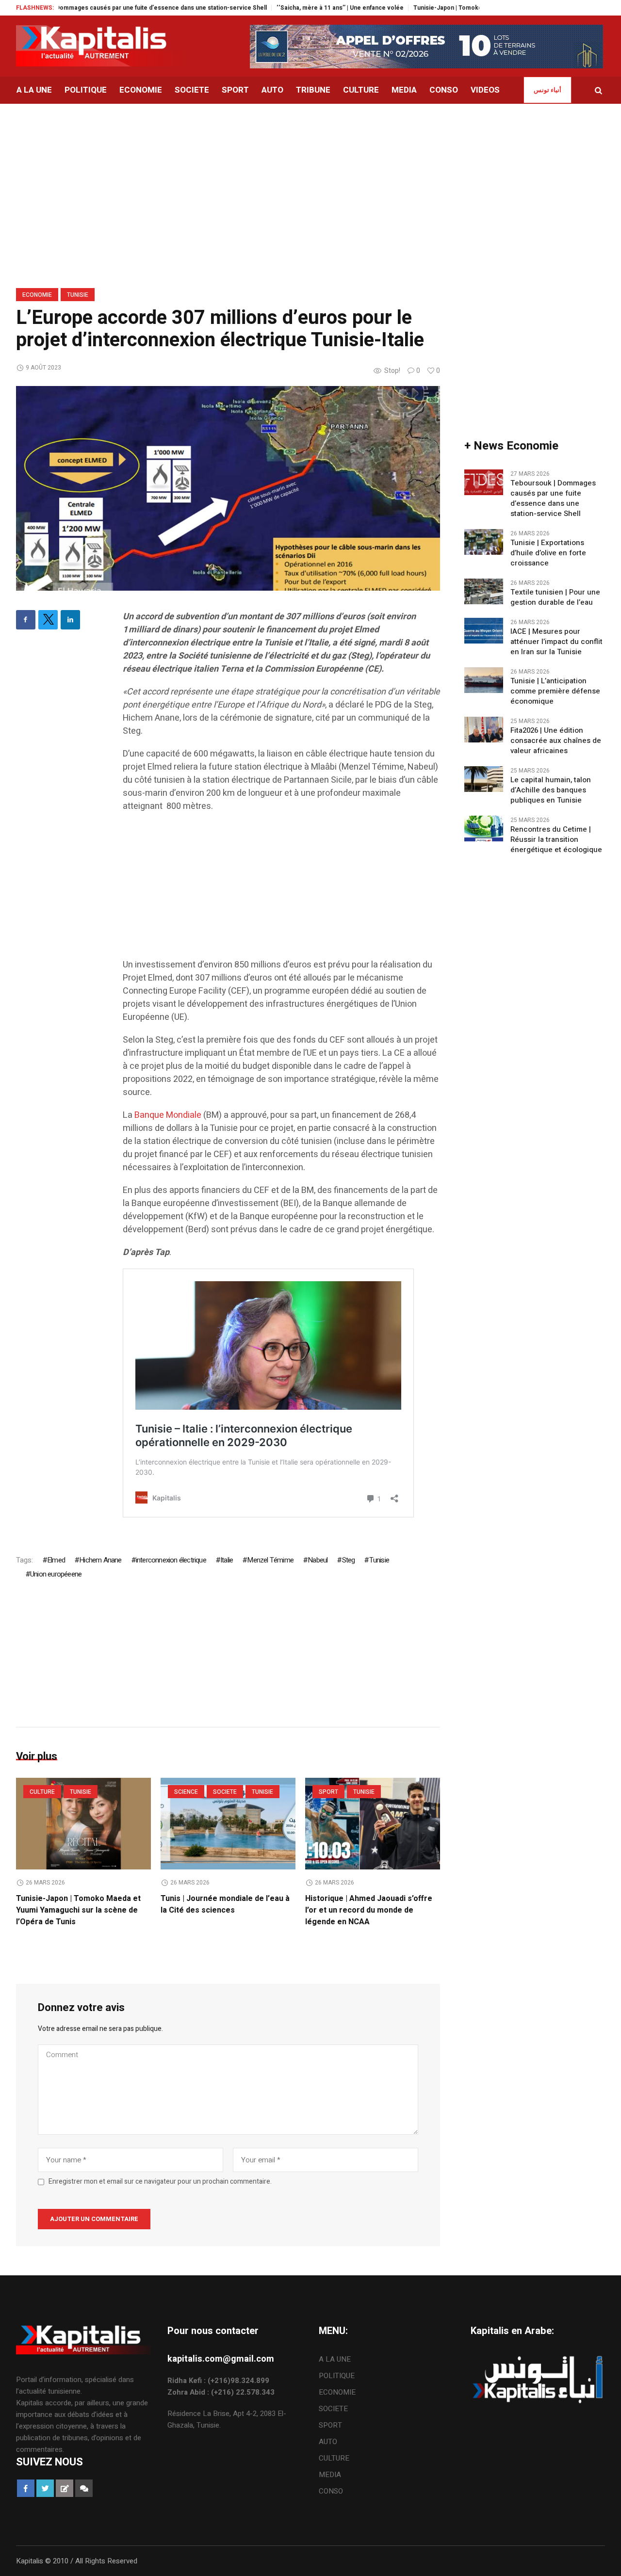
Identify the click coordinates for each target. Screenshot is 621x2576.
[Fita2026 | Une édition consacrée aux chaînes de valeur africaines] (484, 729)
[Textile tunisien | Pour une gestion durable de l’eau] (484, 591)
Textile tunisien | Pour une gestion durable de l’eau (555, 597)
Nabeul (318, 1560)
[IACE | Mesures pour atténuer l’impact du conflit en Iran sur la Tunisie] (484, 630)
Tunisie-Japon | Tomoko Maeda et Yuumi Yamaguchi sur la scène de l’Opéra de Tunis (478, 8)
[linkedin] (70, 620)
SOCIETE (225, 1792)
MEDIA (330, 2475)
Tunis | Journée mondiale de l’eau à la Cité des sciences (225, 1904)
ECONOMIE (37, 295)
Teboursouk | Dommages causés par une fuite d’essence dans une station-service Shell (553, 499)
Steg (348, 1560)
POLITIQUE (337, 2376)
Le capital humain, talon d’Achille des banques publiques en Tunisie (551, 790)
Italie (227, 1560)
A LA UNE (335, 2359)
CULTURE (42, 1792)
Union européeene (56, 1574)
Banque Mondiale (168, 1115)
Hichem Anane (100, 1560)
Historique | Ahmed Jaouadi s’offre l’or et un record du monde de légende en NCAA (369, 1910)
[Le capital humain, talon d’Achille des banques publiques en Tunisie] (484, 778)
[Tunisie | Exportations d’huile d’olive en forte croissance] (484, 541)
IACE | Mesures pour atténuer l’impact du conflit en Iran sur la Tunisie (556, 642)
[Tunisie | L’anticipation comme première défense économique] (484, 679)
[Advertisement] (281, 890)
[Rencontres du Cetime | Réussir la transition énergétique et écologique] (484, 828)
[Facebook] (26, 620)
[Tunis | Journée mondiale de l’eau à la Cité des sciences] (228, 1824)
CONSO (331, 2491)
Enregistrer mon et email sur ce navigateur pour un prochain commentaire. (160, 2182)
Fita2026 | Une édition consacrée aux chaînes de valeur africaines (556, 741)
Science (186, 1792)
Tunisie (78, 295)
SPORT (328, 1792)
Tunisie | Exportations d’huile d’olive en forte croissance (548, 553)
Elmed (56, 1560)
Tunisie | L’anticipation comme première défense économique (555, 691)
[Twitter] (48, 620)
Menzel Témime (270, 1560)
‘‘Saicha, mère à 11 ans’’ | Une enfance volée (284, 8)
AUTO (328, 2442)
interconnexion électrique (171, 1560)
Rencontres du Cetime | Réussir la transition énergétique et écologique (556, 840)
